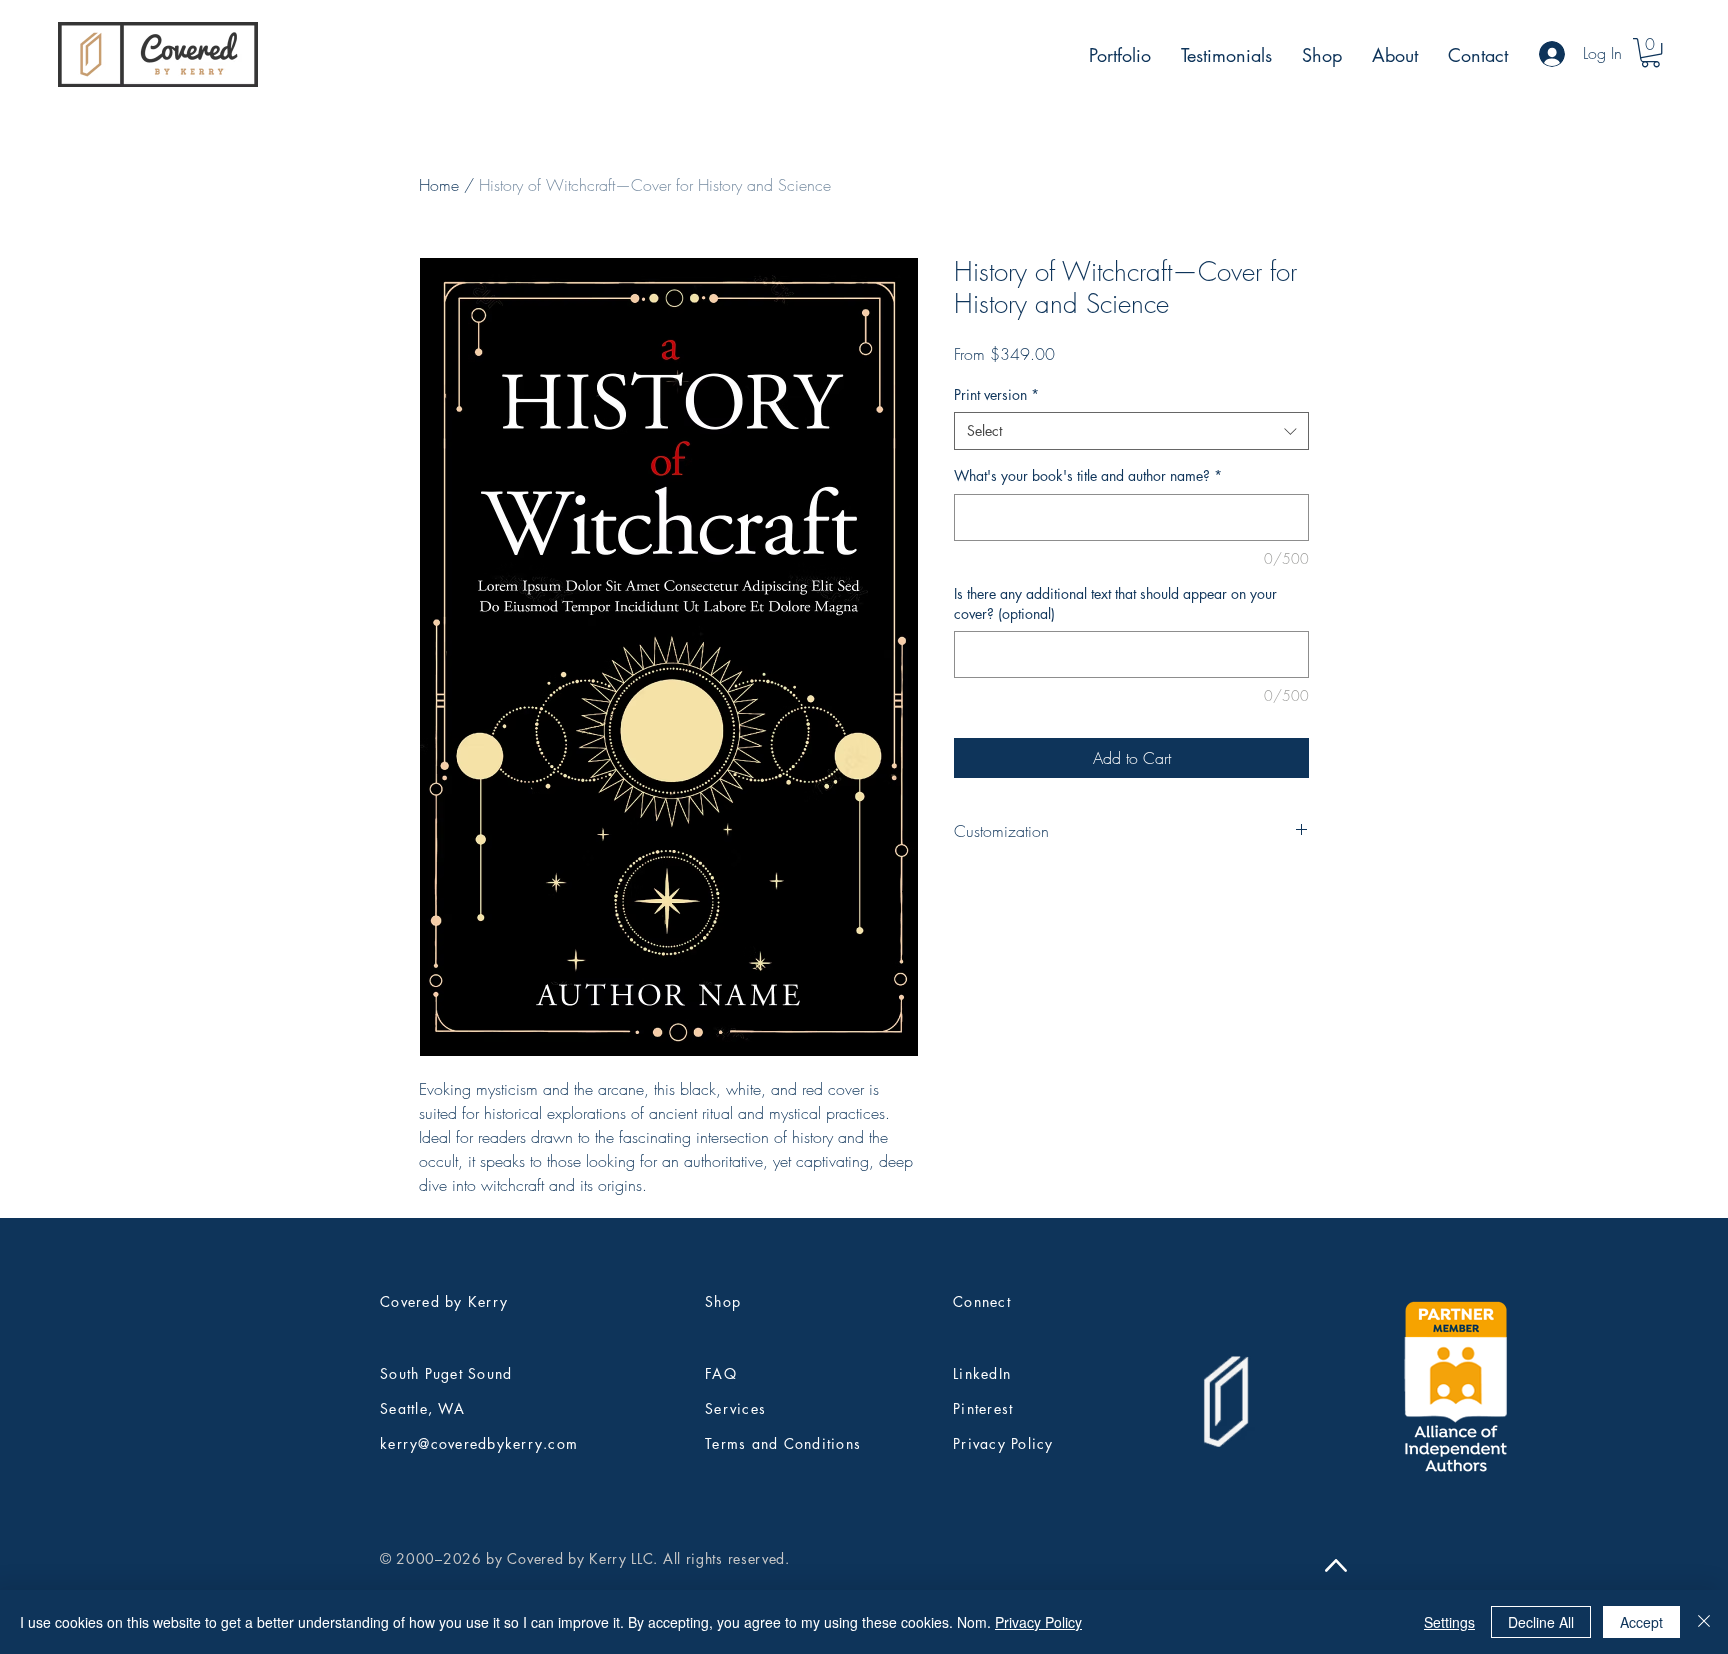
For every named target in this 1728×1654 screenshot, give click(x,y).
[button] (1650, 52)
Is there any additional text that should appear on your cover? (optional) (1115, 603)
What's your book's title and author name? (1088, 475)
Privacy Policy (1038, 1622)
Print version (996, 394)
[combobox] (1131, 431)
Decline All (1541, 1622)
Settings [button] (1449, 1622)
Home (439, 185)
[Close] (1704, 1622)
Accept (1641, 1622)
